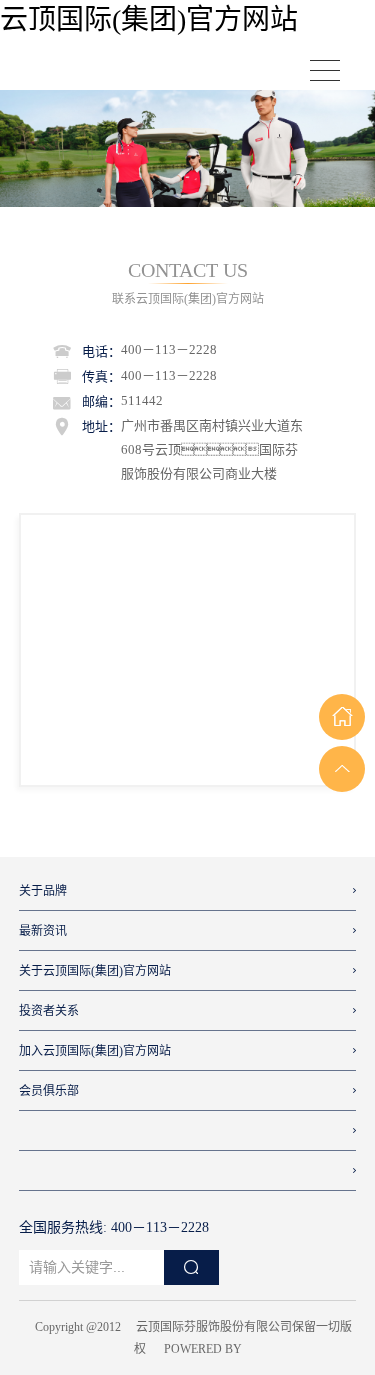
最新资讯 (43, 931)
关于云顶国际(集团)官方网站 (95, 971)
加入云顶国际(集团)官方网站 (95, 1051)
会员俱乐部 (49, 1091)
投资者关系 (49, 1011)
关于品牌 (43, 891)
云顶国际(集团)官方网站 (149, 19)
